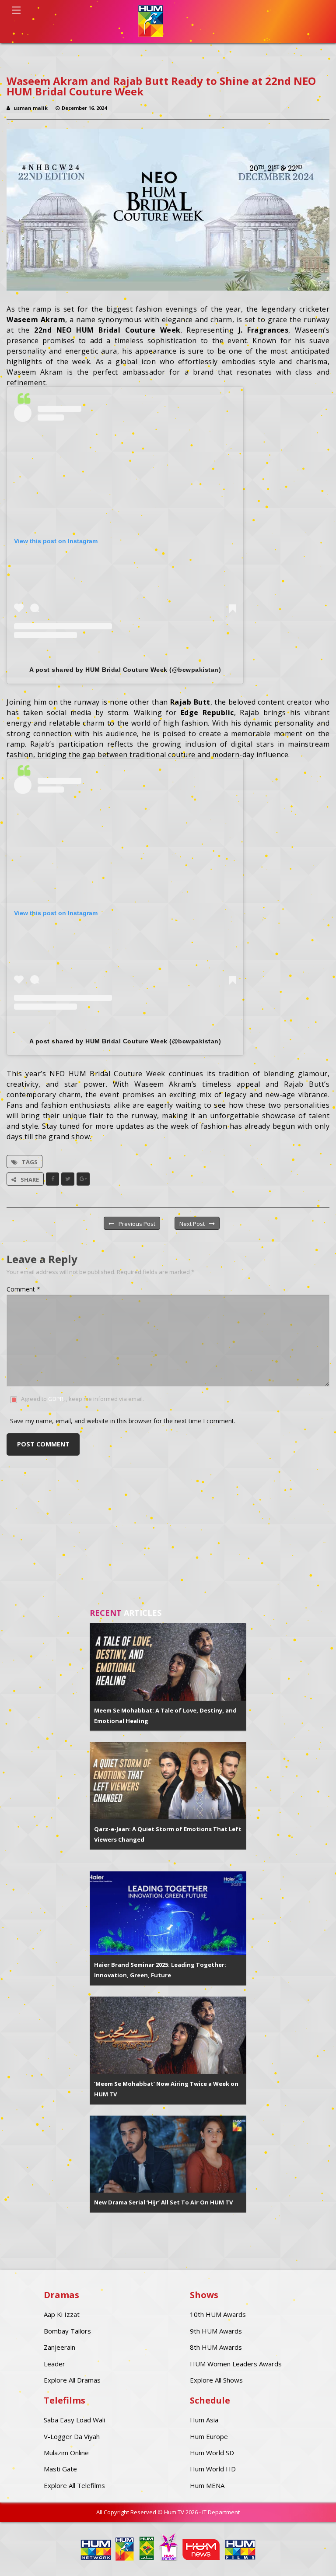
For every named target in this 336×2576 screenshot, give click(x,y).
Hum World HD (213, 2469)
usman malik (31, 108)
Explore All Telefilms (74, 2485)
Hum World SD (212, 2453)
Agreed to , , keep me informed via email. (82, 1399)
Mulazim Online (66, 2453)
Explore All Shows (216, 2380)
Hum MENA (207, 2485)
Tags (30, 1162)
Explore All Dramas (72, 2380)
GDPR (56, 1399)
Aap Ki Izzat (62, 2314)
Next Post (192, 1224)
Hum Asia (204, 2420)
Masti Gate (60, 2469)
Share (30, 1179)
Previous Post (137, 1224)
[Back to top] (308, 2556)
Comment (23, 1289)
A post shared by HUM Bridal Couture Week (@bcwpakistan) (125, 670)
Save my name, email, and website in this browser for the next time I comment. (123, 1421)
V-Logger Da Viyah (72, 2436)
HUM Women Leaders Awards (236, 2364)
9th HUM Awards (216, 2331)
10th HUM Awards (218, 2314)
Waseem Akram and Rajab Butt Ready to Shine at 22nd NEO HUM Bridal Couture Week (161, 86)
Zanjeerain (59, 2347)
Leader (54, 2364)
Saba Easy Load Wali (74, 2420)
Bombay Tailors (67, 2331)
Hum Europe (209, 2436)
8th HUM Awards (216, 2347)
